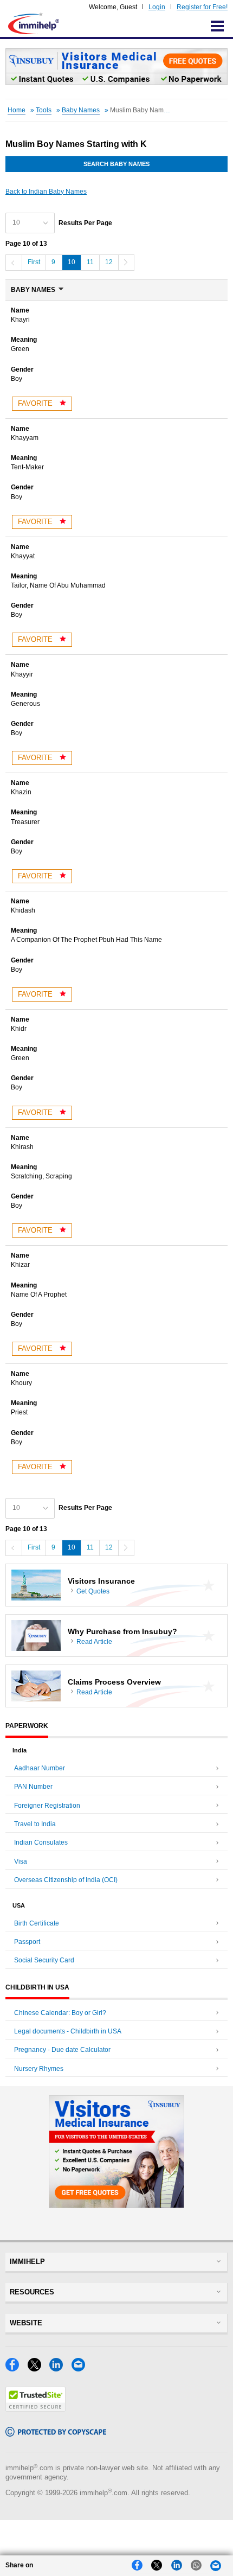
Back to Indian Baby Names (46, 192)
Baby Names (81, 110)
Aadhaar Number (40, 1768)
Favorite (36, 403)
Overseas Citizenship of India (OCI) (66, 1880)
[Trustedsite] (35, 2409)
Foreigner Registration (47, 1806)
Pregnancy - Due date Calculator (62, 2050)
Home (17, 110)
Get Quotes (93, 1591)
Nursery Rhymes (39, 2069)
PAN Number (33, 1787)
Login (157, 7)
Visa (21, 1861)
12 (109, 262)
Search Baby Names (116, 164)
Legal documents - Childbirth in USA (68, 2031)
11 (90, 262)
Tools (44, 110)
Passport (27, 1942)
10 (72, 262)
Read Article (94, 1642)
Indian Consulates (41, 1842)
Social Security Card (44, 1960)
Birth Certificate (37, 1923)
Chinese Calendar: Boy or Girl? (60, 2013)
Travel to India (35, 1824)
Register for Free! (202, 7)
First (34, 262)
